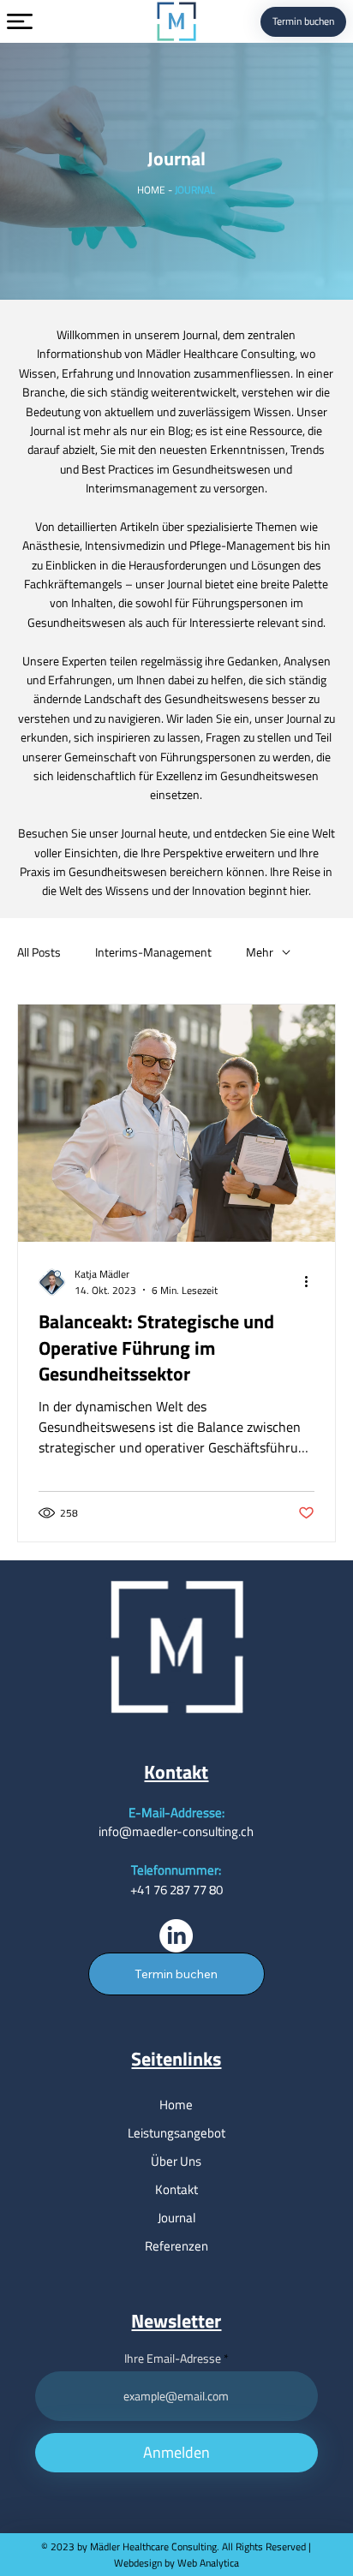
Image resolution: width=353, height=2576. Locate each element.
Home (176, 2105)
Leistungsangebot (176, 2133)
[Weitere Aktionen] (312, 1282)
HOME (151, 190)
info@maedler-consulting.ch (176, 1831)
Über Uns (176, 2161)
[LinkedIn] (176, 1936)
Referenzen (176, 2246)
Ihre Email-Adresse (173, 2358)
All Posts (39, 952)
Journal (176, 2218)
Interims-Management (153, 952)
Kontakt (176, 2189)
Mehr (260, 952)
